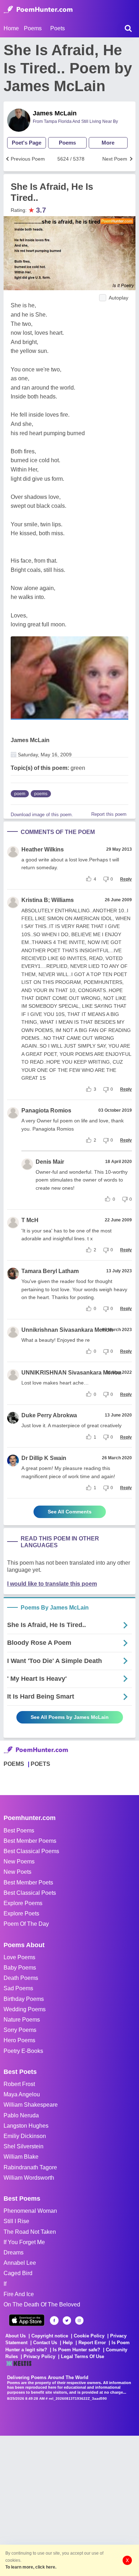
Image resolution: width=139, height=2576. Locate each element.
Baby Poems (20, 1968)
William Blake (21, 2157)
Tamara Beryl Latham (50, 1271)
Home (11, 28)
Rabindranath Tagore (30, 2167)
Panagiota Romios (46, 1110)
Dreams (14, 2252)
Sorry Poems (20, 2030)
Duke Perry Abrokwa (49, 1415)
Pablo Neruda (21, 2115)
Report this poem (109, 814)
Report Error (92, 2343)
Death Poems (21, 1978)
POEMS (14, 1764)
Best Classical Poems (31, 1851)
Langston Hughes (26, 2126)
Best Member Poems (30, 1841)
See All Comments (70, 1512)
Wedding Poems (25, 2009)
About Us (16, 2336)
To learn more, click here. (31, 2567)
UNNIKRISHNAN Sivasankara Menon (71, 1373)
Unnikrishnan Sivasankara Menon (67, 1330)
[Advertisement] (69, 2505)
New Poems (19, 1861)
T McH (30, 1220)
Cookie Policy (89, 2336)
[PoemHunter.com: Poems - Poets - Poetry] (38, 10)
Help (68, 2343)
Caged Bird (18, 2273)
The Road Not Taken (30, 2232)
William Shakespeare (31, 2105)
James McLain (55, 113)
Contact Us (45, 2343)
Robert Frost (19, 2084)
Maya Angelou (22, 2094)
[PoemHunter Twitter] (67, 2321)
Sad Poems (18, 1988)
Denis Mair (50, 1162)
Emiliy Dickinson (25, 2136)
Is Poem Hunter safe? (76, 2350)
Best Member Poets (28, 1883)
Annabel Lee (20, 2263)
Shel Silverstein (24, 2146)
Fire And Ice (19, 2294)
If (5, 2284)
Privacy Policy (39, 2356)
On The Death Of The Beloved (42, 2304)
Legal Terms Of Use (83, 2356)
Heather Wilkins (43, 849)
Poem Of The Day (26, 1924)
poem (20, 794)
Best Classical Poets (30, 1893)
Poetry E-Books (23, 2051)
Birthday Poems (24, 1999)
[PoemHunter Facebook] (54, 2321)
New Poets (17, 1872)
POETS (40, 1764)
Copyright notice (50, 2336)
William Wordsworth (29, 2178)
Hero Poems (19, 2040)
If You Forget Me (24, 2242)
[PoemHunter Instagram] (79, 2321)
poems (41, 794)
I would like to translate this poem (52, 1584)
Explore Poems (23, 1903)
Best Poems (19, 1831)
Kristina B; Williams (48, 900)
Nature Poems (22, 2020)
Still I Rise (16, 2221)
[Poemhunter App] (27, 2320)
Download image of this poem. (42, 815)
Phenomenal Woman (30, 2211)
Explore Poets (21, 1913)
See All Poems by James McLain (70, 1717)
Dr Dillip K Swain (44, 1458)
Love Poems (19, 1957)
